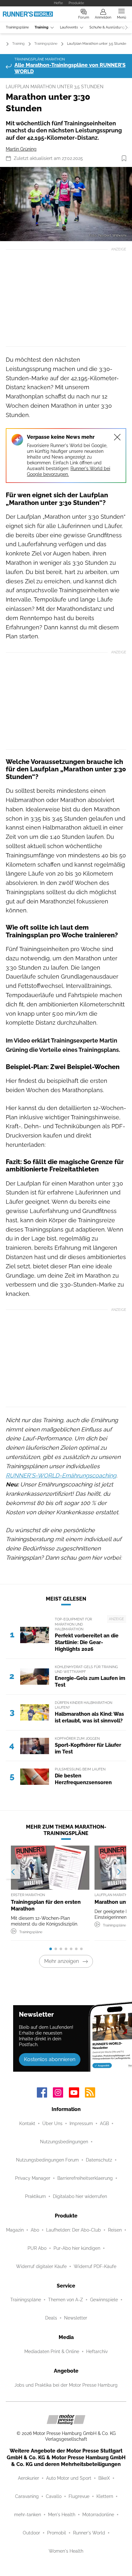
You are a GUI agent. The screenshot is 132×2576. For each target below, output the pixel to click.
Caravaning (27, 2496)
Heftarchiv (97, 2351)
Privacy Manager (33, 2178)
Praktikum (35, 2196)
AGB (104, 2123)
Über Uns (52, 2123)
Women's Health (66, 2551)
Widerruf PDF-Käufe (95, 2266)
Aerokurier (29, 2478)
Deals (51, 2318)
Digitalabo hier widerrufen (80, 2196)
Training (41, 27)
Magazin (15, 2230)
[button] (66, 204)
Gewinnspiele (104, 2300)
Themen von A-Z (66, 2300)
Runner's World (89, 2533)
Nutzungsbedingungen (64, 2142)
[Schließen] (117, 437)
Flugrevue (79, 2496)
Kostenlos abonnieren (50, 2059)
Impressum (81, 2123)
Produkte (76, 3)
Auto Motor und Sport (69, 2478)
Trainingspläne (17, 27)
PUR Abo (37, 2248)
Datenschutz (99, 2160)
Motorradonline (98, 2515)
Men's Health (62, 2515)
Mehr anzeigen (62, 1961)
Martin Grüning (21, 149)
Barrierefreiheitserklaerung (85, 2178)
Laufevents (69, 27)
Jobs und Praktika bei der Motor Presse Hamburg (66, 2385)
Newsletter (76, 2318)
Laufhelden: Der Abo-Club (74, 2230)
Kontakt (27, 2123)
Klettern (105, 2496)
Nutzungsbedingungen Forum (47, 2160)
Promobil (57, 2533)
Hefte (58, 3)
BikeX (104, 2478)
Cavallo (54, 2496)
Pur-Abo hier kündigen (77, 2248)
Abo (35, 2230)
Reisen (115, 2230)
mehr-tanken (28, 2515)
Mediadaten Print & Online (52, 2351)
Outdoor (31, 2533)
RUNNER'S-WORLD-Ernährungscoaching (61, 1475)
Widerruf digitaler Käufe (41, 2266)
